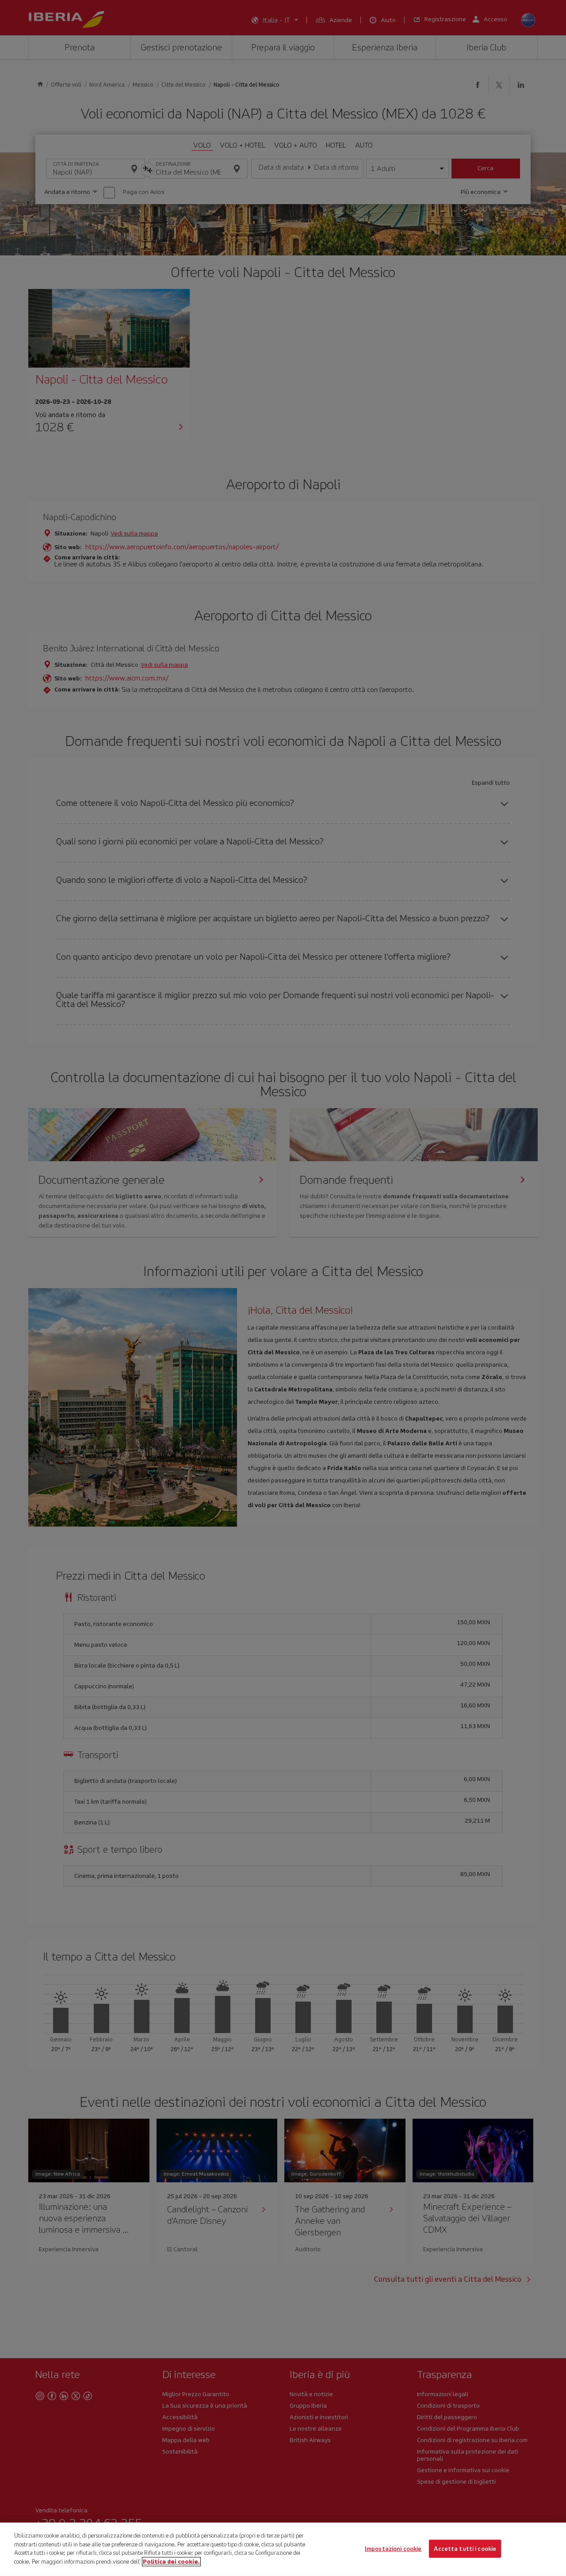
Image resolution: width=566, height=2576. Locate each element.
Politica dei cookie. (171, 2561)
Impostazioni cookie (393, 2548)
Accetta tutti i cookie (465, 2548)
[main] (283, 2549)
